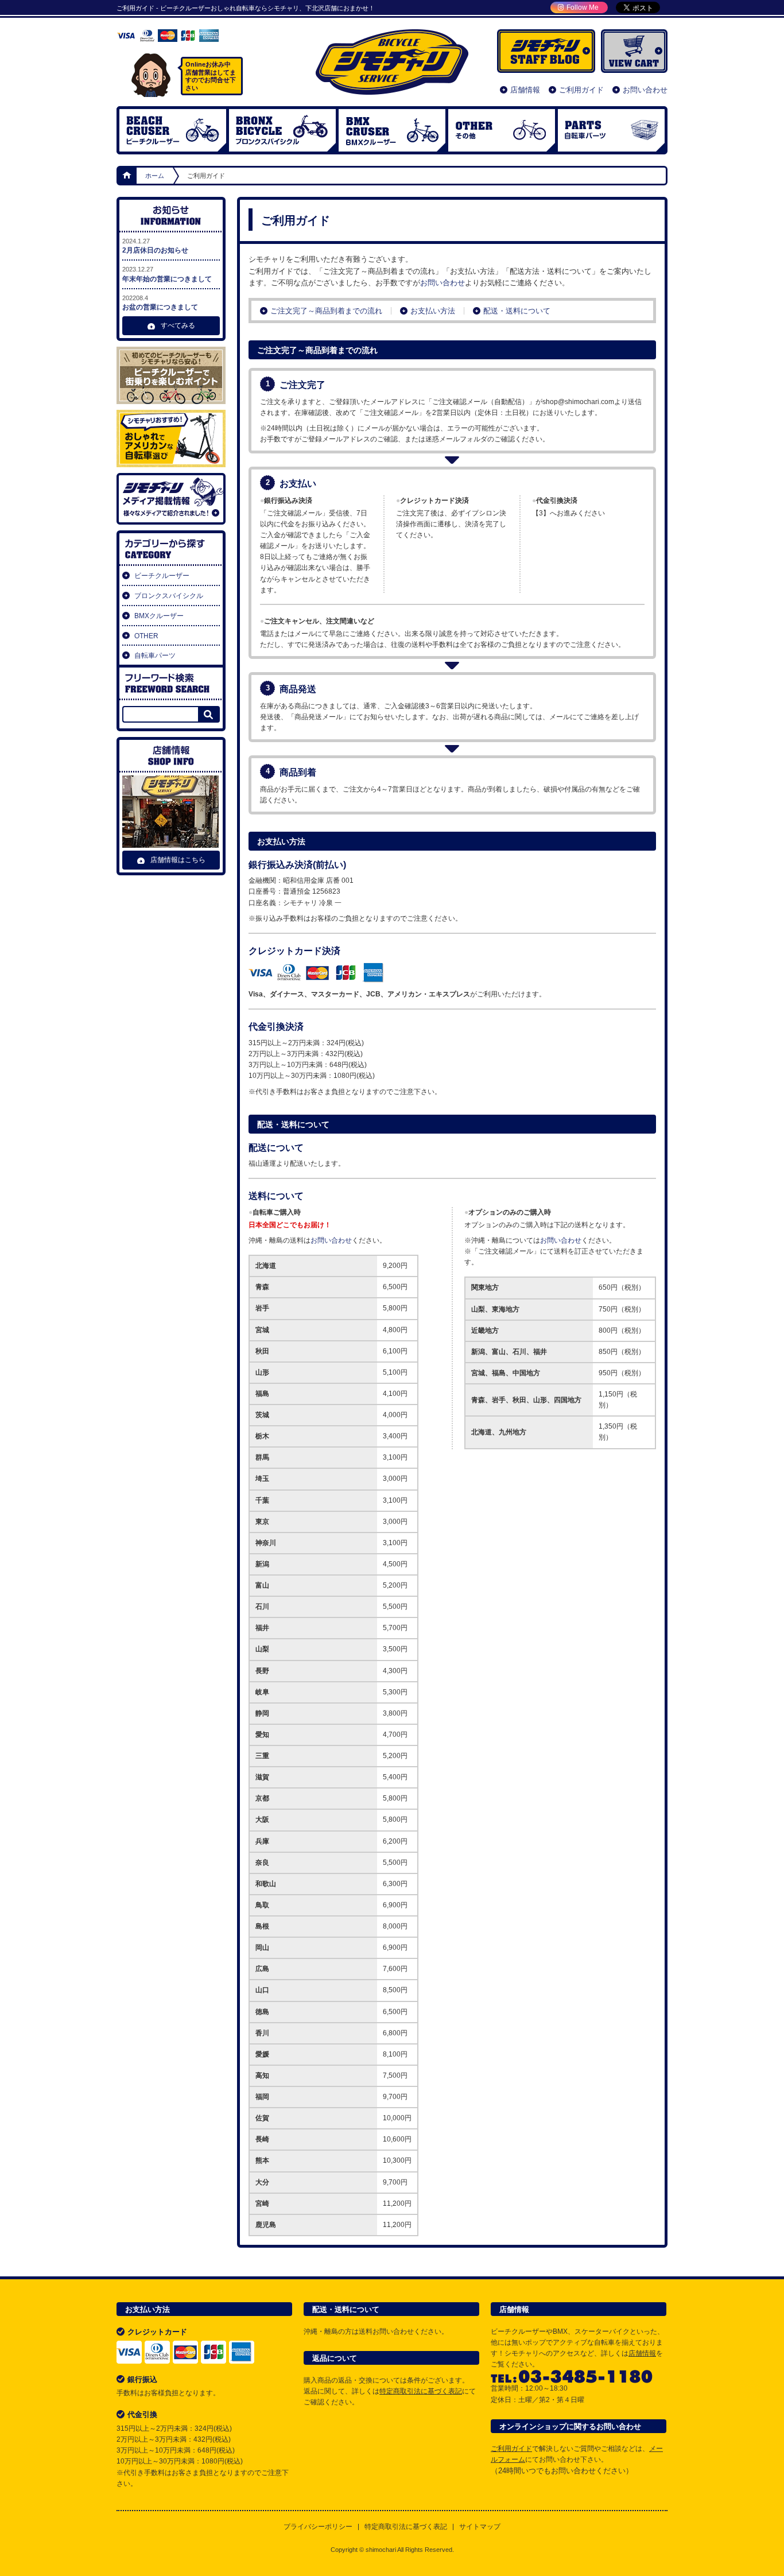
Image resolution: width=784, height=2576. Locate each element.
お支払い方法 (433, 311)
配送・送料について (517, 311)
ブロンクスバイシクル (282, 130)
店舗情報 (525, 90)
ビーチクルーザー (173, 130)
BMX (392, 130)
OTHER (502, 130)
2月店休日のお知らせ (155, 246)
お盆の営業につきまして (160, 303)
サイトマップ (480, 2527)
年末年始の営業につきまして (167, 274)
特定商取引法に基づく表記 (421, 2391)
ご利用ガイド (581, 90)
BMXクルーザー (159, 616)
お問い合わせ (645, 90)
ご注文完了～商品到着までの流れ (326, 311)
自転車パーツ (611, 130)
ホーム (127, 176)
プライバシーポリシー (318, 2527)
